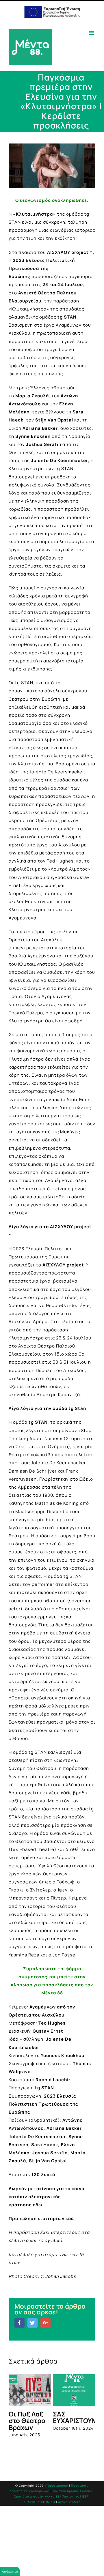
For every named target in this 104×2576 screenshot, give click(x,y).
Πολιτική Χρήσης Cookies (72, 2531)
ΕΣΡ (86, 2537)
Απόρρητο (10, 2571)
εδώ (38, 2205)
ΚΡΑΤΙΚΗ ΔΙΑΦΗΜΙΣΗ (39, 2542)
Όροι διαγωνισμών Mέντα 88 (37, 2537)
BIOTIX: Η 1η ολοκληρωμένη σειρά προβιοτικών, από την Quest (32, 2431)
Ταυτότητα (71, 2537)
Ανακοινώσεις (69, 2542)
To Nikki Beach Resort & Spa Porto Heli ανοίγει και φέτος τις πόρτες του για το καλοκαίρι (73, 2441)
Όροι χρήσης (58, 2526)
